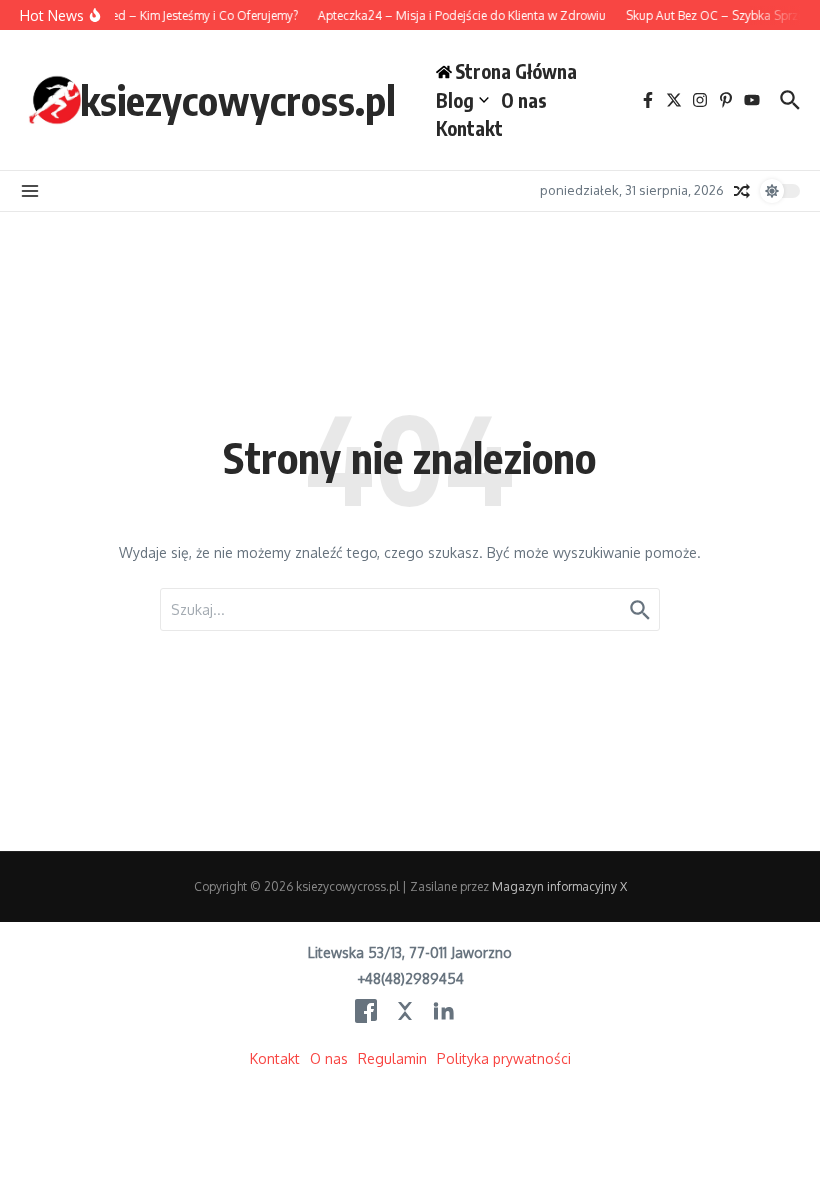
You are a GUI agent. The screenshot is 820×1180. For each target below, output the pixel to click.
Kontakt (469, 128)
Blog (455, 100)
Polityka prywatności (504, 1058)
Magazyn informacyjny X (559, 886)
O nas (524, 100)
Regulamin (392, 1058)
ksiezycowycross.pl (238, 100)
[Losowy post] (742, 191)
